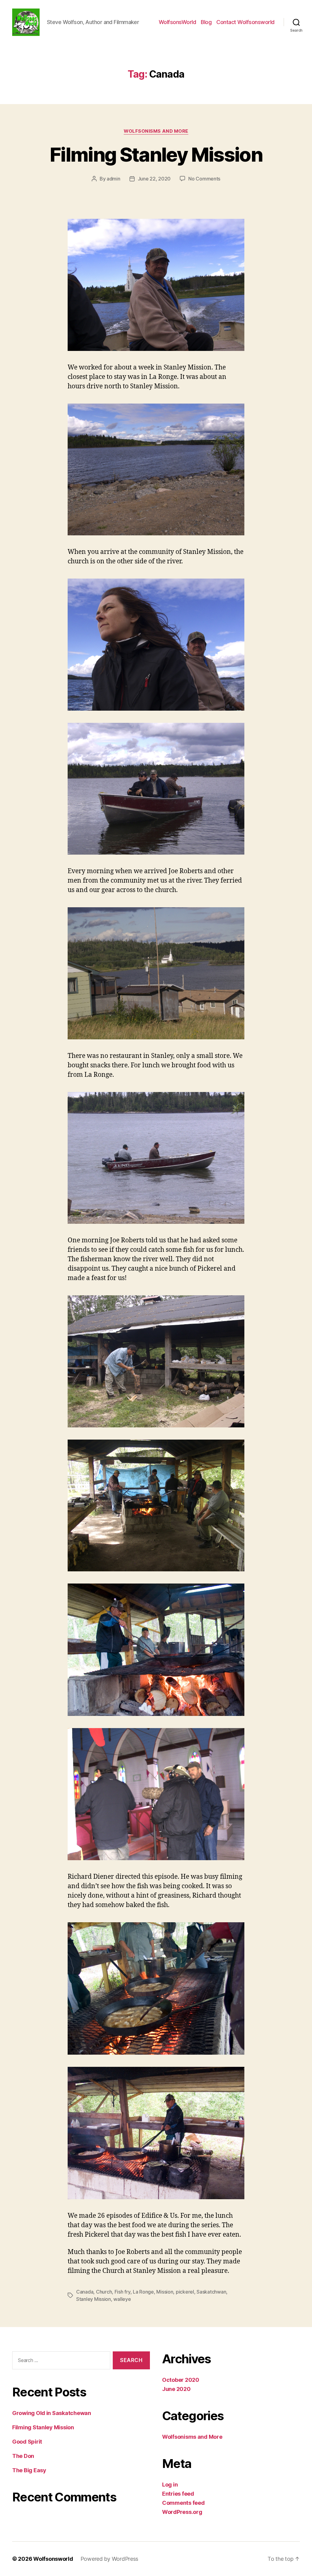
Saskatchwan (211, 2292)
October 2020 (181, 2380)
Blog (206, 22)
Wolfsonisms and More (156, 131)
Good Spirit (27, 2442)
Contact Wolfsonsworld (245, 22)
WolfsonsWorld (177, 22)
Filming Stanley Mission (156, 154)
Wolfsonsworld (53, 2559)
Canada (85, 2292)
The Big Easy (29, 2470)
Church (104, 2292)
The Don (23, 2456)
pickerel (185, 2292)
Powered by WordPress (110, 2559)
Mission (165, 2292)
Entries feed (178, 2494)
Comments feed (183, 2503)
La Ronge (143, 2292)
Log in (170, 2485)
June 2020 (176, 2389)
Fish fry (122, 2292)
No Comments (204, 179)
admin (113, 179)
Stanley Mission (94, 2299)
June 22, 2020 (154, 179)
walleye (122, 2299)
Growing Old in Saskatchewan (52, 2413)
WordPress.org (182, 2512)
